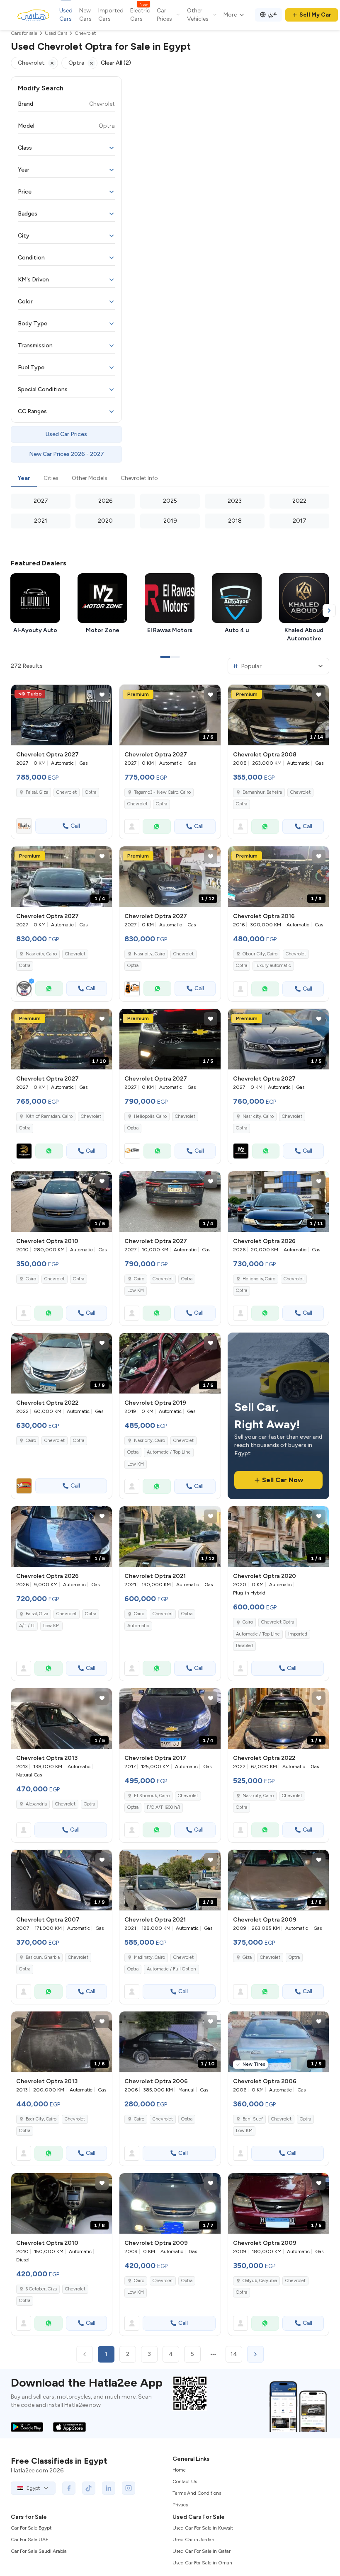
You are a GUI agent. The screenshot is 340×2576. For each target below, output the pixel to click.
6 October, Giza (41, 2289)
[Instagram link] (129, 2488)
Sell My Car (315, 15)
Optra (91, 792)
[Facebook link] (69, 2488)
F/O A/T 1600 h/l (163, 1807)
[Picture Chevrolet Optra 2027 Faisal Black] (62, 715)
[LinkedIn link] (109, 2488)
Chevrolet (67, 792)
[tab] (24, 479)
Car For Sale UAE (30, 2540)
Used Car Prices (66, 434)
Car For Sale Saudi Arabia (39, 2551)
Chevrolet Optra (278, 1622)
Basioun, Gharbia (43, 1957)
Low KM (136, 1290)
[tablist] (170, 479)
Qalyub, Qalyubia (260, 2281)
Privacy (180, 2505)
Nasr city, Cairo (149, 1441)
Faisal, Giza (37, 1614)
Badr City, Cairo (41, 2119)
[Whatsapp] (157, 826)
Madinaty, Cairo (149, 1957)
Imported (298, 1634)
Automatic (138, 1626)
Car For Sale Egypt (31, 2528)
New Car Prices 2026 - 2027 (67, 454)
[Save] (102, 695)
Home (179, 2470)
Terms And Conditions (197, 2493)
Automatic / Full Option (171, 1969)
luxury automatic (273, 966)
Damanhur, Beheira (262, 792)
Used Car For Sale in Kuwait (203, 2528)
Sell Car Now (283, 1480)
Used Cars (66, 15)
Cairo (31, 1279)
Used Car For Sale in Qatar (202, 2551)
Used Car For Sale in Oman (202, 2563)
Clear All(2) (116, 63)
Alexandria (36, 1804)
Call (75, 826)
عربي (272, 13)
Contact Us (185, 2481)
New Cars (85, 15)
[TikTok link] (89, 2488)
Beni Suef (253, 2119)
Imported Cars (111, 15)
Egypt (33, 2488)
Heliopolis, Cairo (259, 1279)
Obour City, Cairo (260, 954)
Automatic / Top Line (258, 1634)
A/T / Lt (27, 1626)
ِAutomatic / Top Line (169, 1452)
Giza (247, 1957)
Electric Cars (140, 15)
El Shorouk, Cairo (152, 1796)
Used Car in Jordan (193, 2540)
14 (234, 2354)
